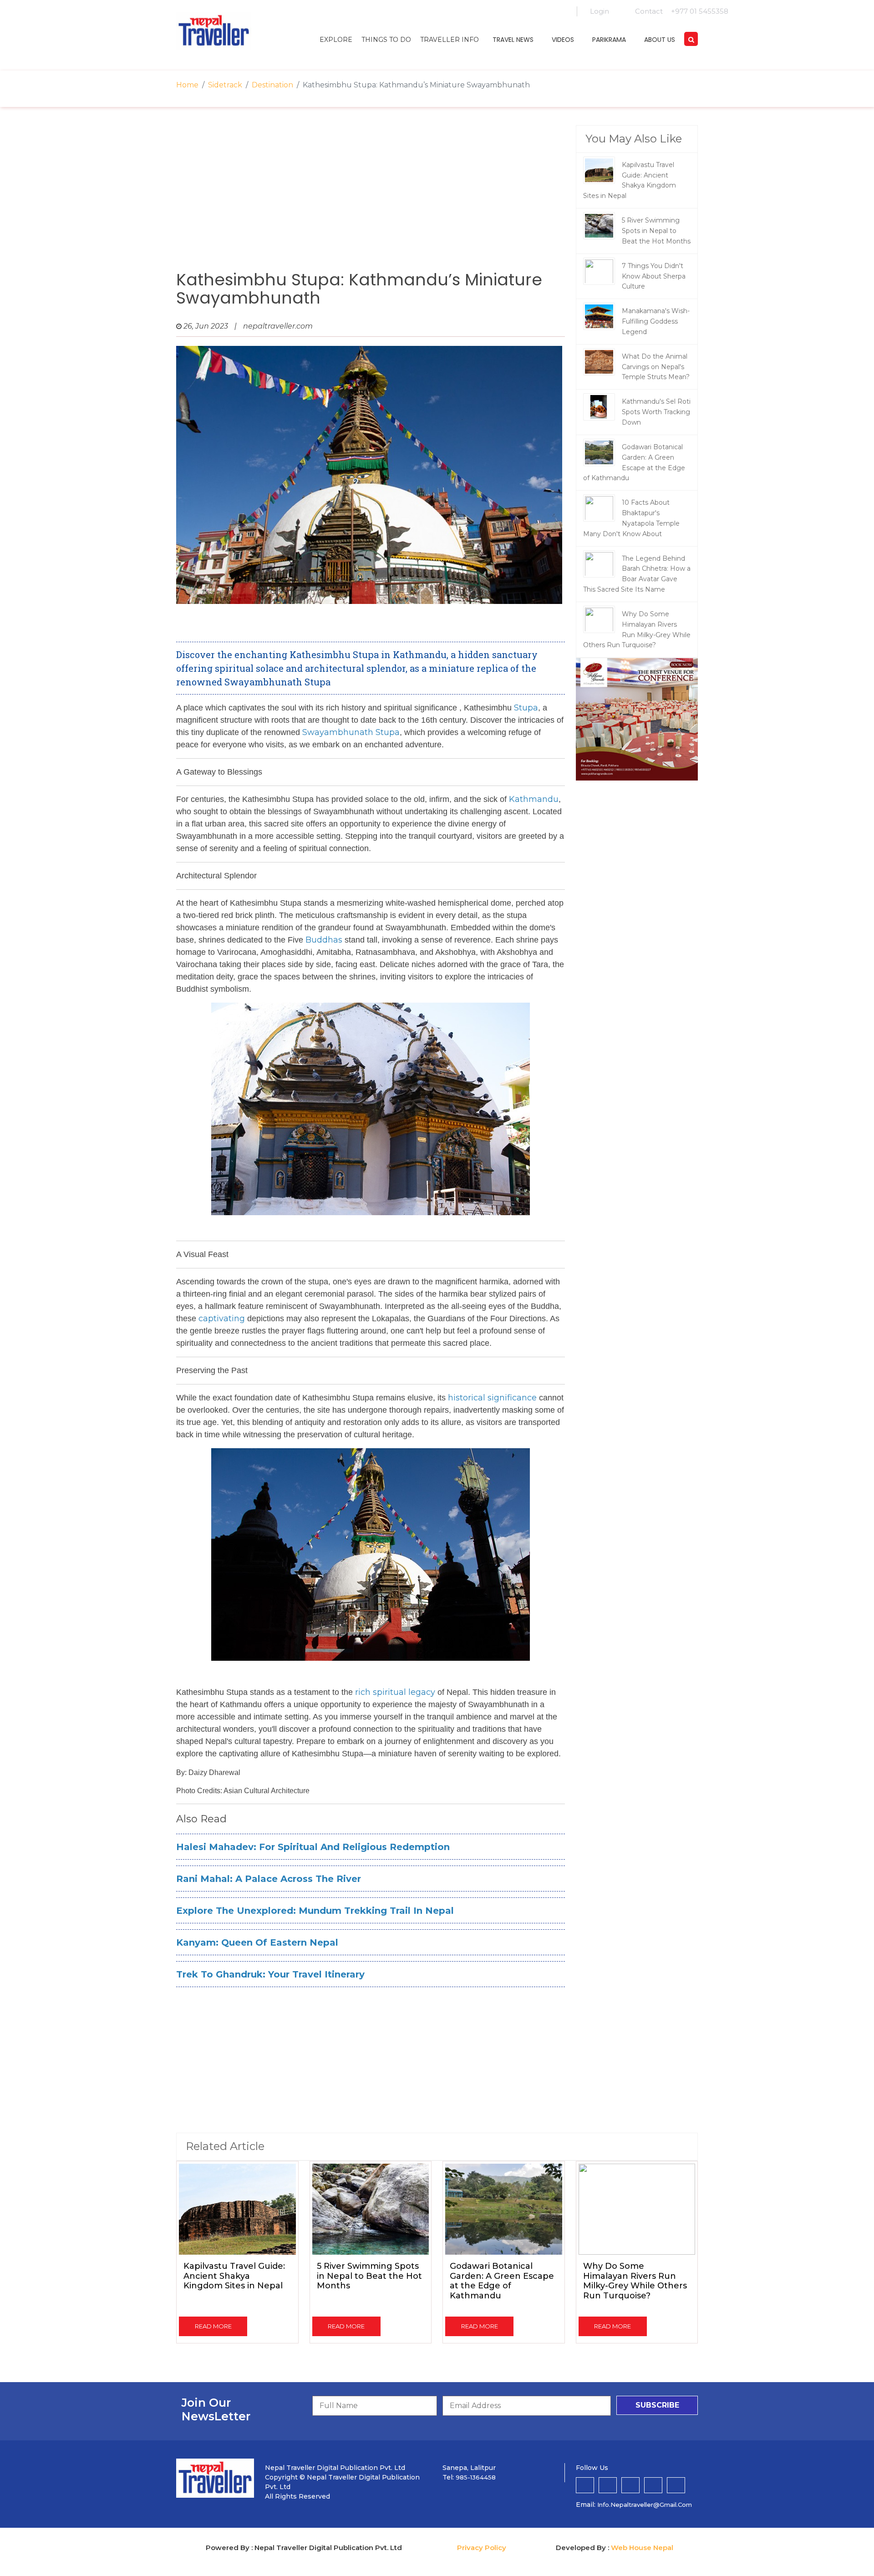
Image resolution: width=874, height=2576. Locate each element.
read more (213, 2326)
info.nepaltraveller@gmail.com (645, 2505)
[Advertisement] (371, 198)
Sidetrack (225, 85)
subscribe (657, 2405)
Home (187, 85)
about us (660, 40)
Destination (272, 85)
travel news (513, 40)
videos (563, 40)
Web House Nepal (642, 2548)
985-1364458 (476, 2477)
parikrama (609, 40)
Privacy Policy (482, 2548)
